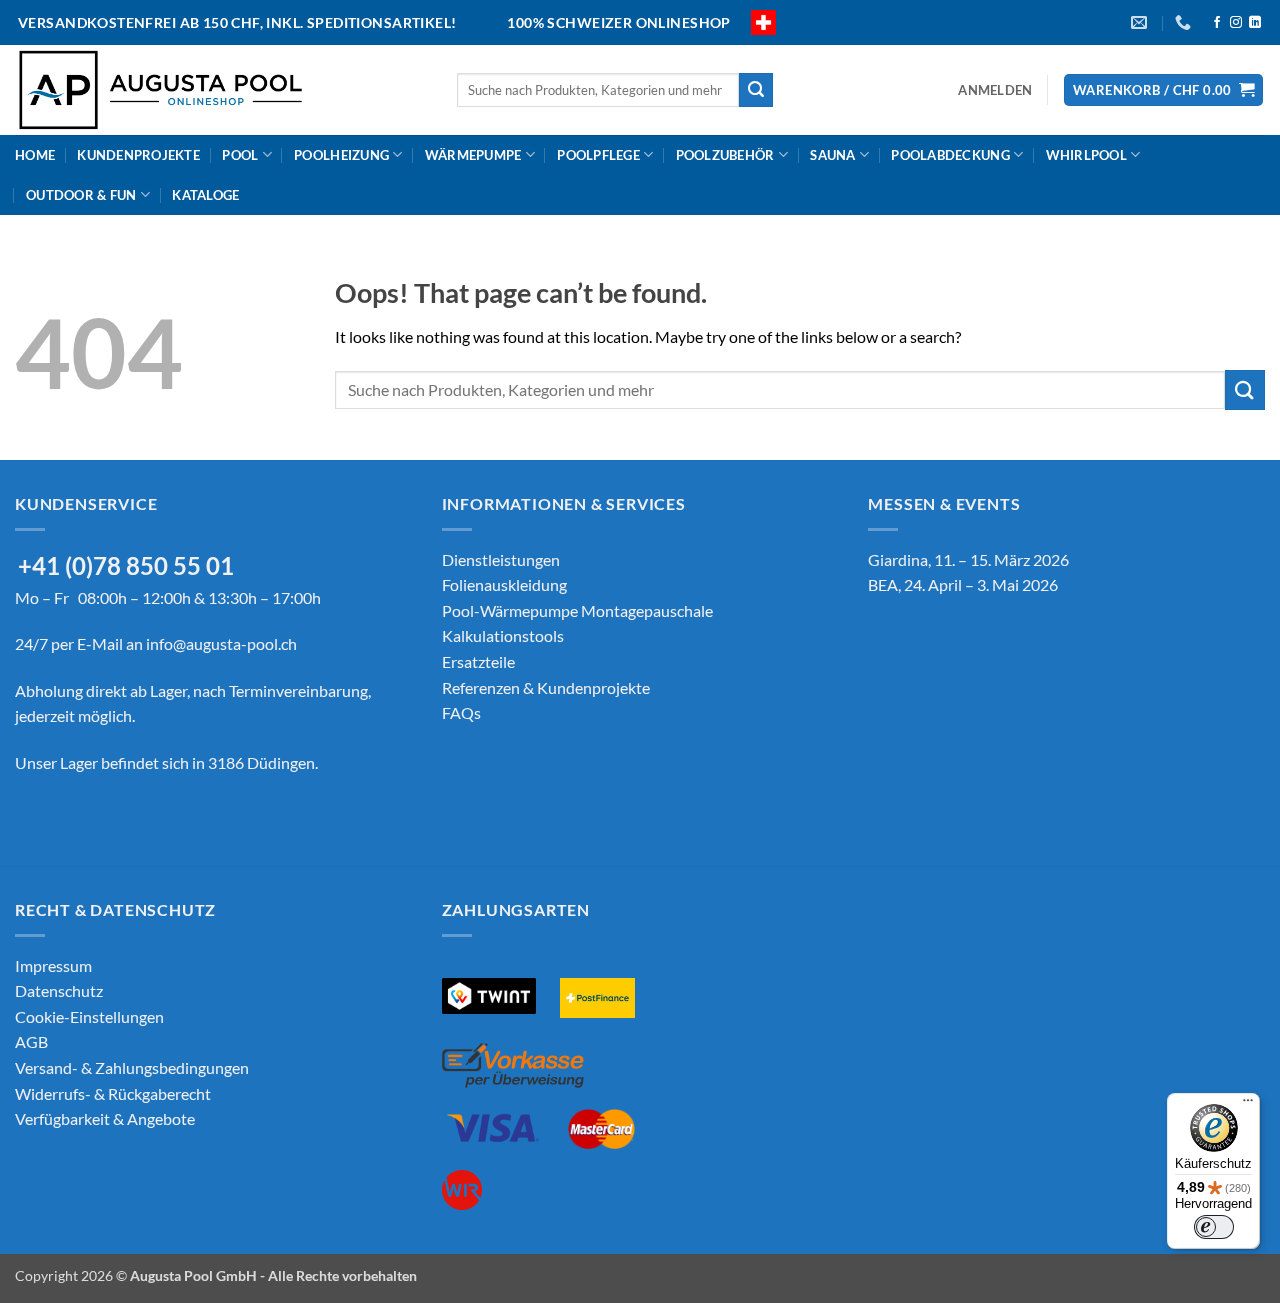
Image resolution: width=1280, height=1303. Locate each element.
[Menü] (1248, 1105)
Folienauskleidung (504, 584)
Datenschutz (59, 990)
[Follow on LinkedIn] (1255, 23)
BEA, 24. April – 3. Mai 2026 (963, 584)
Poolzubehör (725, 155)
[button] (995, 90)
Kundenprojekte (138, 155)
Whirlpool (1086, 155)
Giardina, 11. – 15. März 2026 (968, 559)
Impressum (53, 965)
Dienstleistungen (501, 559)
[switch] (1214, 1227)
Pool (240, 155)
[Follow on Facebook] (1217, 23)
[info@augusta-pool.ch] (1141, 22)
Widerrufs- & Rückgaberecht (113, 1093)
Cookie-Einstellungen (89, 1016)
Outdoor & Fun (81, 195)
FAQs (461, 712)
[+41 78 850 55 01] (1185, 22)
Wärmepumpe (473, 155)
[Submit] (756, 90)
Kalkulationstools (503, 635)
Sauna (832, 155)
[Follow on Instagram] (1236, 23)
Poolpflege (598, 155)
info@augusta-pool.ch (221, 643)
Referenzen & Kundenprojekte (546, 687)
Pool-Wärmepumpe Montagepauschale (577, 610)
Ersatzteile (478, 661)
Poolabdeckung (950, 155)
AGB (31, 1041)
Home (35, 155)
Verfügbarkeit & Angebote (105, 1118)
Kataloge (205, 195)
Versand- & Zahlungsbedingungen (132, 1067)
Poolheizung (341, 155)
